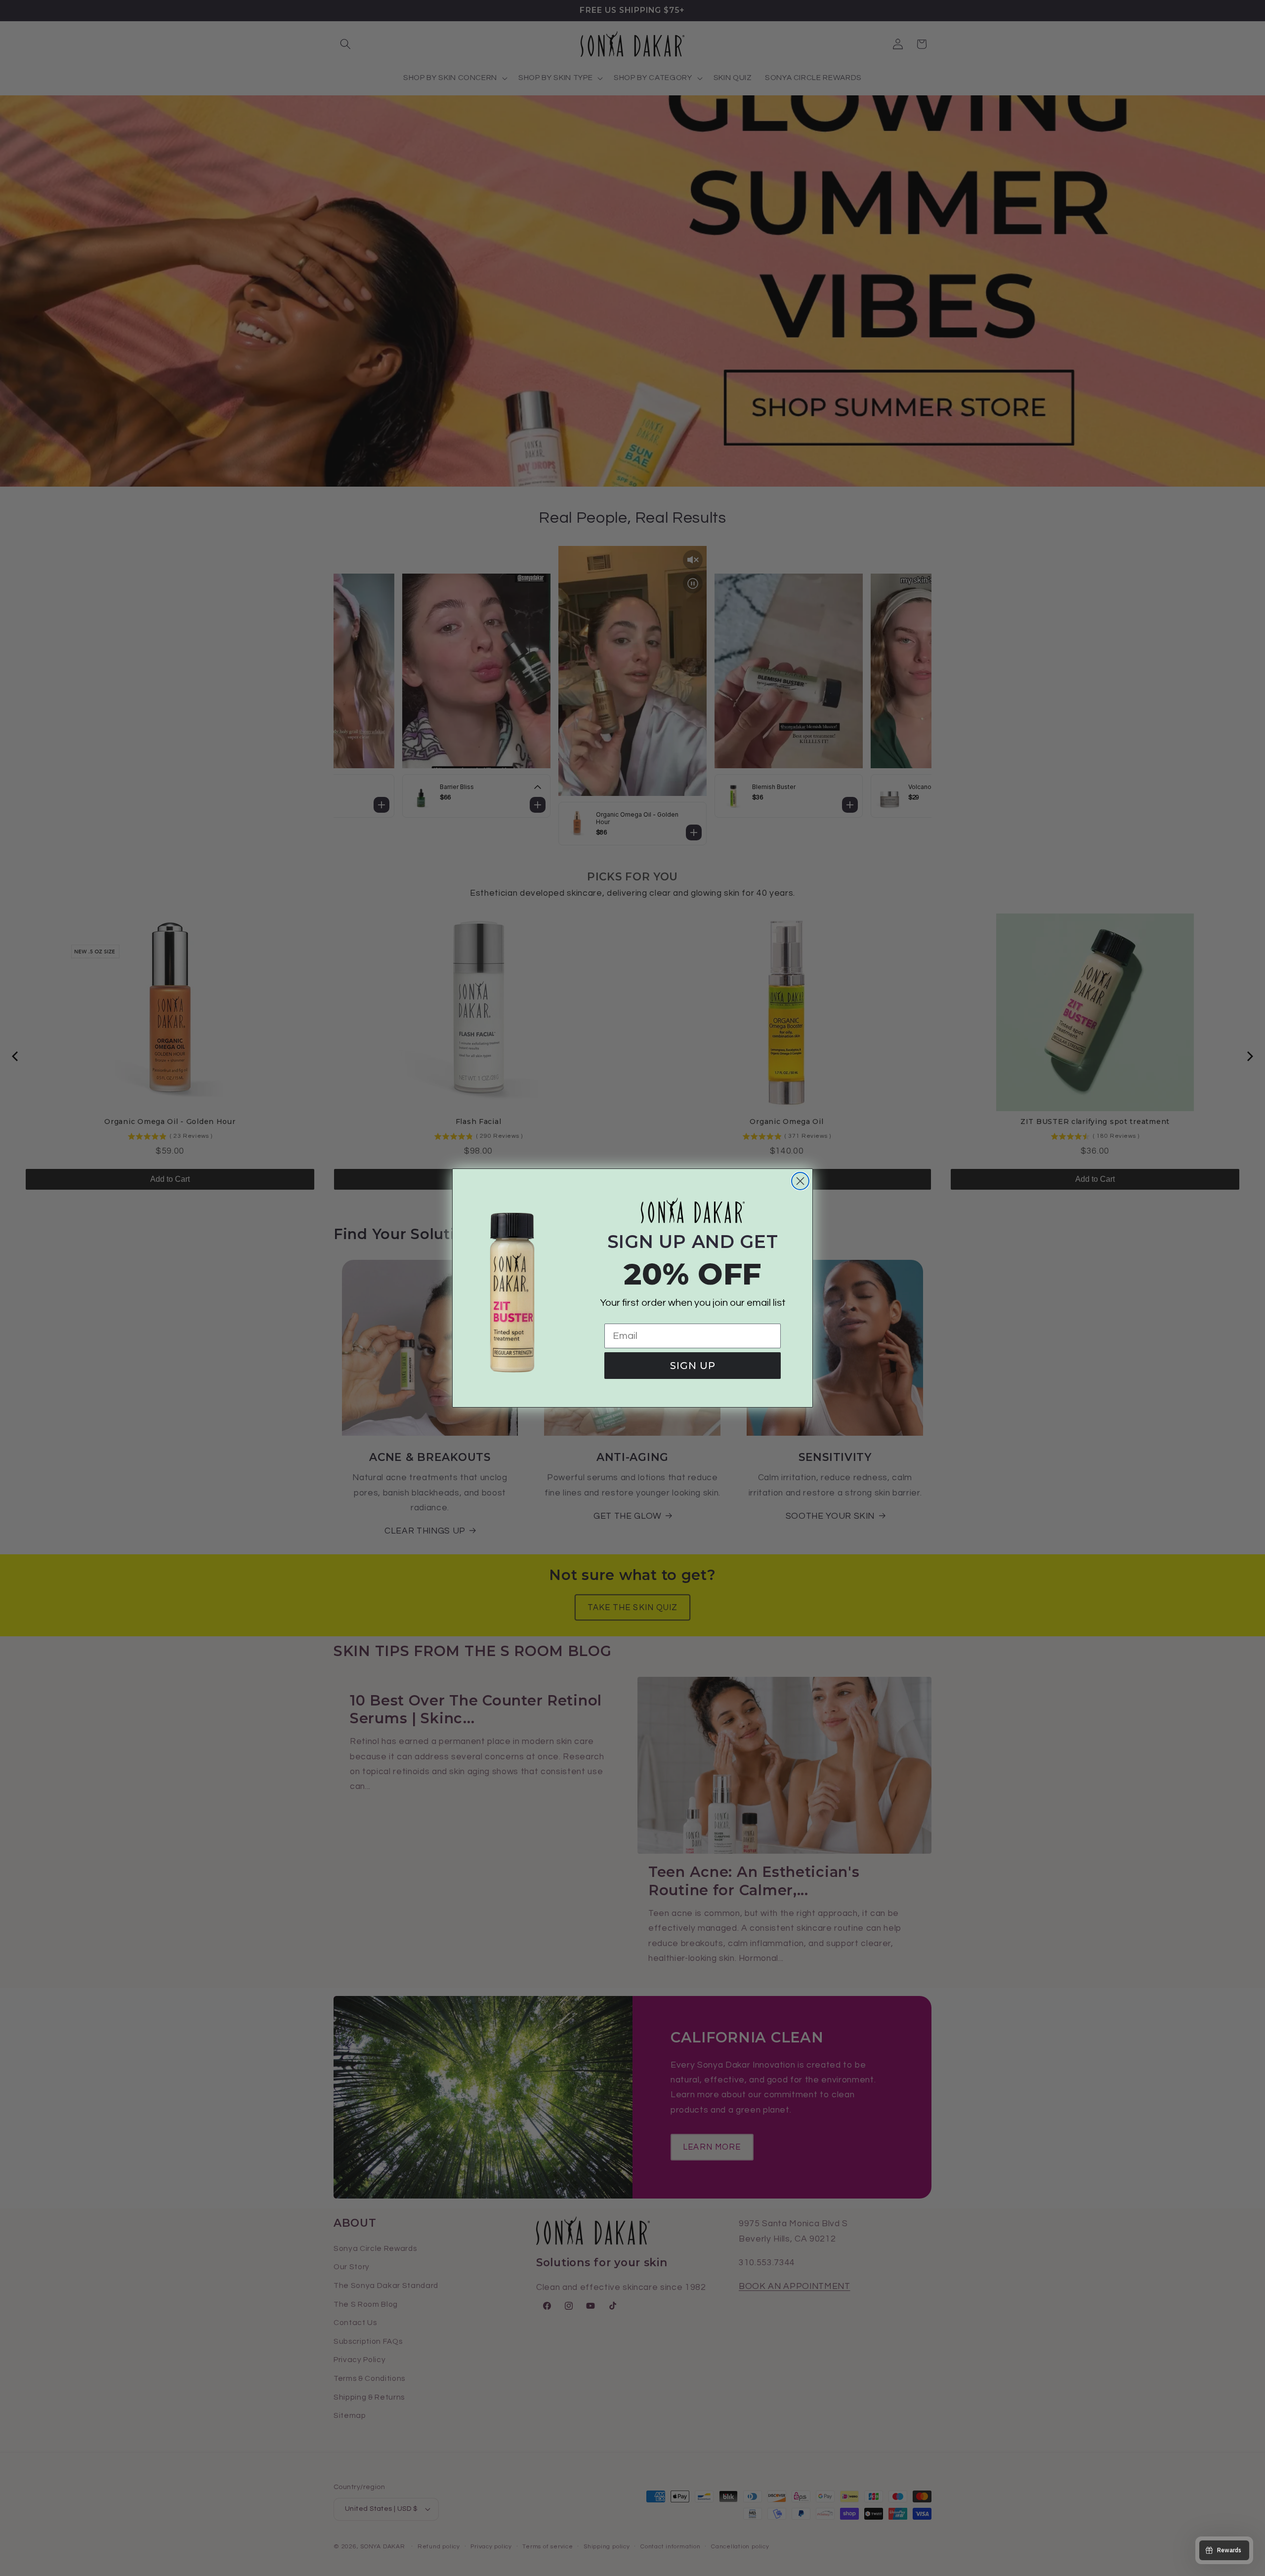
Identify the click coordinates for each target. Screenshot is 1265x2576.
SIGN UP (693, 1366)
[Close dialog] (800, 1181)
